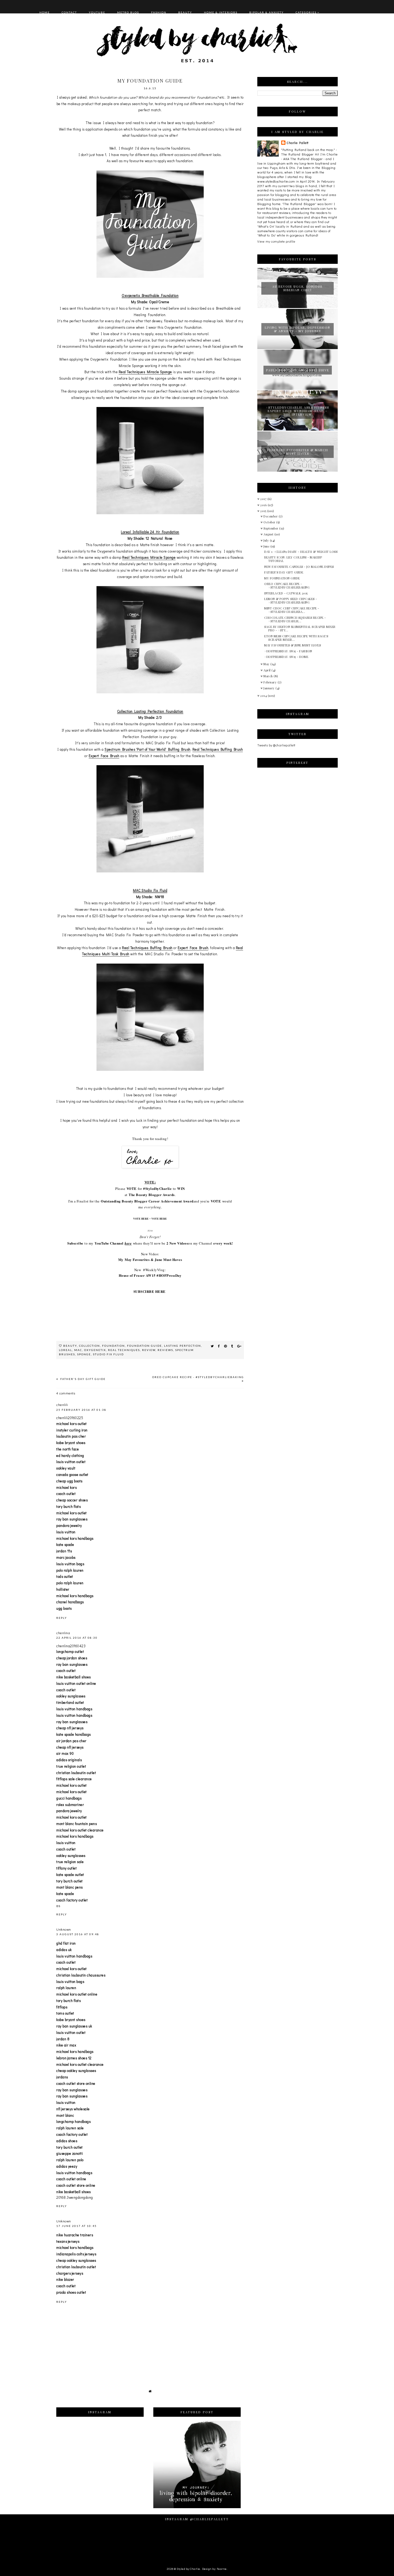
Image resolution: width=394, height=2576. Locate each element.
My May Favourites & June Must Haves (150, 1259)
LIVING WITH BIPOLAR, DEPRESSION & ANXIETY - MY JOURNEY (298, 329)
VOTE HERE (141, 1219)
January (270, 688)
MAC (78, 1350)
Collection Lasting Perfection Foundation (150, 711)
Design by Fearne (214, 2569)
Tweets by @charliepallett (276, 745)
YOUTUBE (97, 12)
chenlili (62, 1404)
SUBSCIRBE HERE (150, 1291)
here (128, 1243)
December (271, 516)
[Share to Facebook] (219, 1346)
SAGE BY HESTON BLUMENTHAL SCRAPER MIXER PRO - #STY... (300, 628)
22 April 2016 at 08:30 (77, 1638)
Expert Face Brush (104, 756)
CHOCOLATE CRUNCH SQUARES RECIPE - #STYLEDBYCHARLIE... (295, 619)
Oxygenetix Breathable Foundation (150, 295)
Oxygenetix (95, 1350)
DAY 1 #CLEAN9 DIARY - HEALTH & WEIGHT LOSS (301, 552)
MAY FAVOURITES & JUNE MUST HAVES (293, 645)
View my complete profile (276, 241)
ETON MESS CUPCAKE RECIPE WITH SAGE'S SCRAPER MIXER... (296, 638)
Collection (90, 1346)
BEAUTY (185, 12)
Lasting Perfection (183, 1346)
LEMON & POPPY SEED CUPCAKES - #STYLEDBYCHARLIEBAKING (291, 601)
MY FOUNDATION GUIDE (282, 578)
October (270, 522)
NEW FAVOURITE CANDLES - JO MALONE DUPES (299, 567)
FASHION (159, 12)
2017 (264, 499)
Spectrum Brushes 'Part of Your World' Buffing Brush (148, 749)
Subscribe (75, 1243)
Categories (306, 12)
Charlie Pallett (298, 143)
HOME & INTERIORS (221, 12)
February (271, 682)
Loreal (66, 1350)
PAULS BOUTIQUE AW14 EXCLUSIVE (298, 370)
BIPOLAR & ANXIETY (267, 12)
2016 (264, 505)
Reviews (165, 1350)
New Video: (150, 1254)
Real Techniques (124, 1350)
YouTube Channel (109, 1243)
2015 (264, 511)
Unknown (64, 1929)
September (271, 528)
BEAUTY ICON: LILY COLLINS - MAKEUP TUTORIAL (293, 559)
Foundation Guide (144, 1346)
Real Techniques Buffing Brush (218, 749)
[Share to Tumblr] (232, 1346)
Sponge (84, 1354)
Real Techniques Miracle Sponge (145, 372)
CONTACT (69, 12)
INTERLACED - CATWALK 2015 (286, 593)
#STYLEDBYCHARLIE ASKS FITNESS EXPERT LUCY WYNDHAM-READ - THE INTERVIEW (298, 411)
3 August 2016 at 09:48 (78, 1934)
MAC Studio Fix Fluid (150, 890)
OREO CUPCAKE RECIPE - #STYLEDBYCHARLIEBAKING (198, 1377)
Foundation (114, 1346)
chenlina (63, 1633)
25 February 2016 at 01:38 (81, 1410)
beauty (70, 1346)
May (267, 664)
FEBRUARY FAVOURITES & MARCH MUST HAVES (298, 452)
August (269, 534)
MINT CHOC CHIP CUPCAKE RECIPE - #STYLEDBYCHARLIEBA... (292, 610)
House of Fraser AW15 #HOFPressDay (150, 1275)
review (149, 1350)
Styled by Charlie (188, 2569)
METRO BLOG (128, 12)
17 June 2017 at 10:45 (77, 2226)
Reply (62, 1618)
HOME (45, 12)
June (267, 546)
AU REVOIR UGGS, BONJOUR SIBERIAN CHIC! (298, 288)
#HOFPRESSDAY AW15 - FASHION (288, 651)
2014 (264, 696)
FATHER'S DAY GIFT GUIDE (82, 1379)
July (267, 540)
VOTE (132, 1188)
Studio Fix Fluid (108, 1354)
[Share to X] (212, 1346)
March (269, 676)
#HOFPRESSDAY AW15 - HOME (286, 657)
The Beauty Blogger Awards (152, 1195)
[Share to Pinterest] (226, 1346)
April (267, 670)
